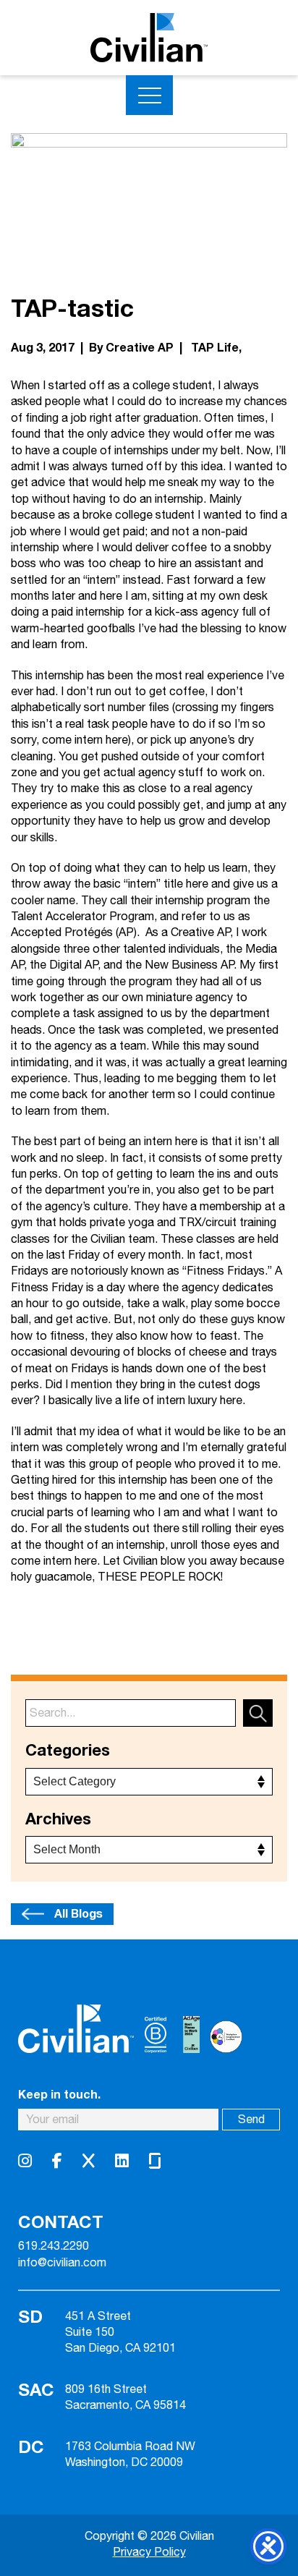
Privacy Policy (149, 2552)
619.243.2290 (54, 2247)
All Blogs (78, 1914)
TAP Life (215, 348)
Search (258, 1713)
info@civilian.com (62, 2263)
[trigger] (149, 95)
